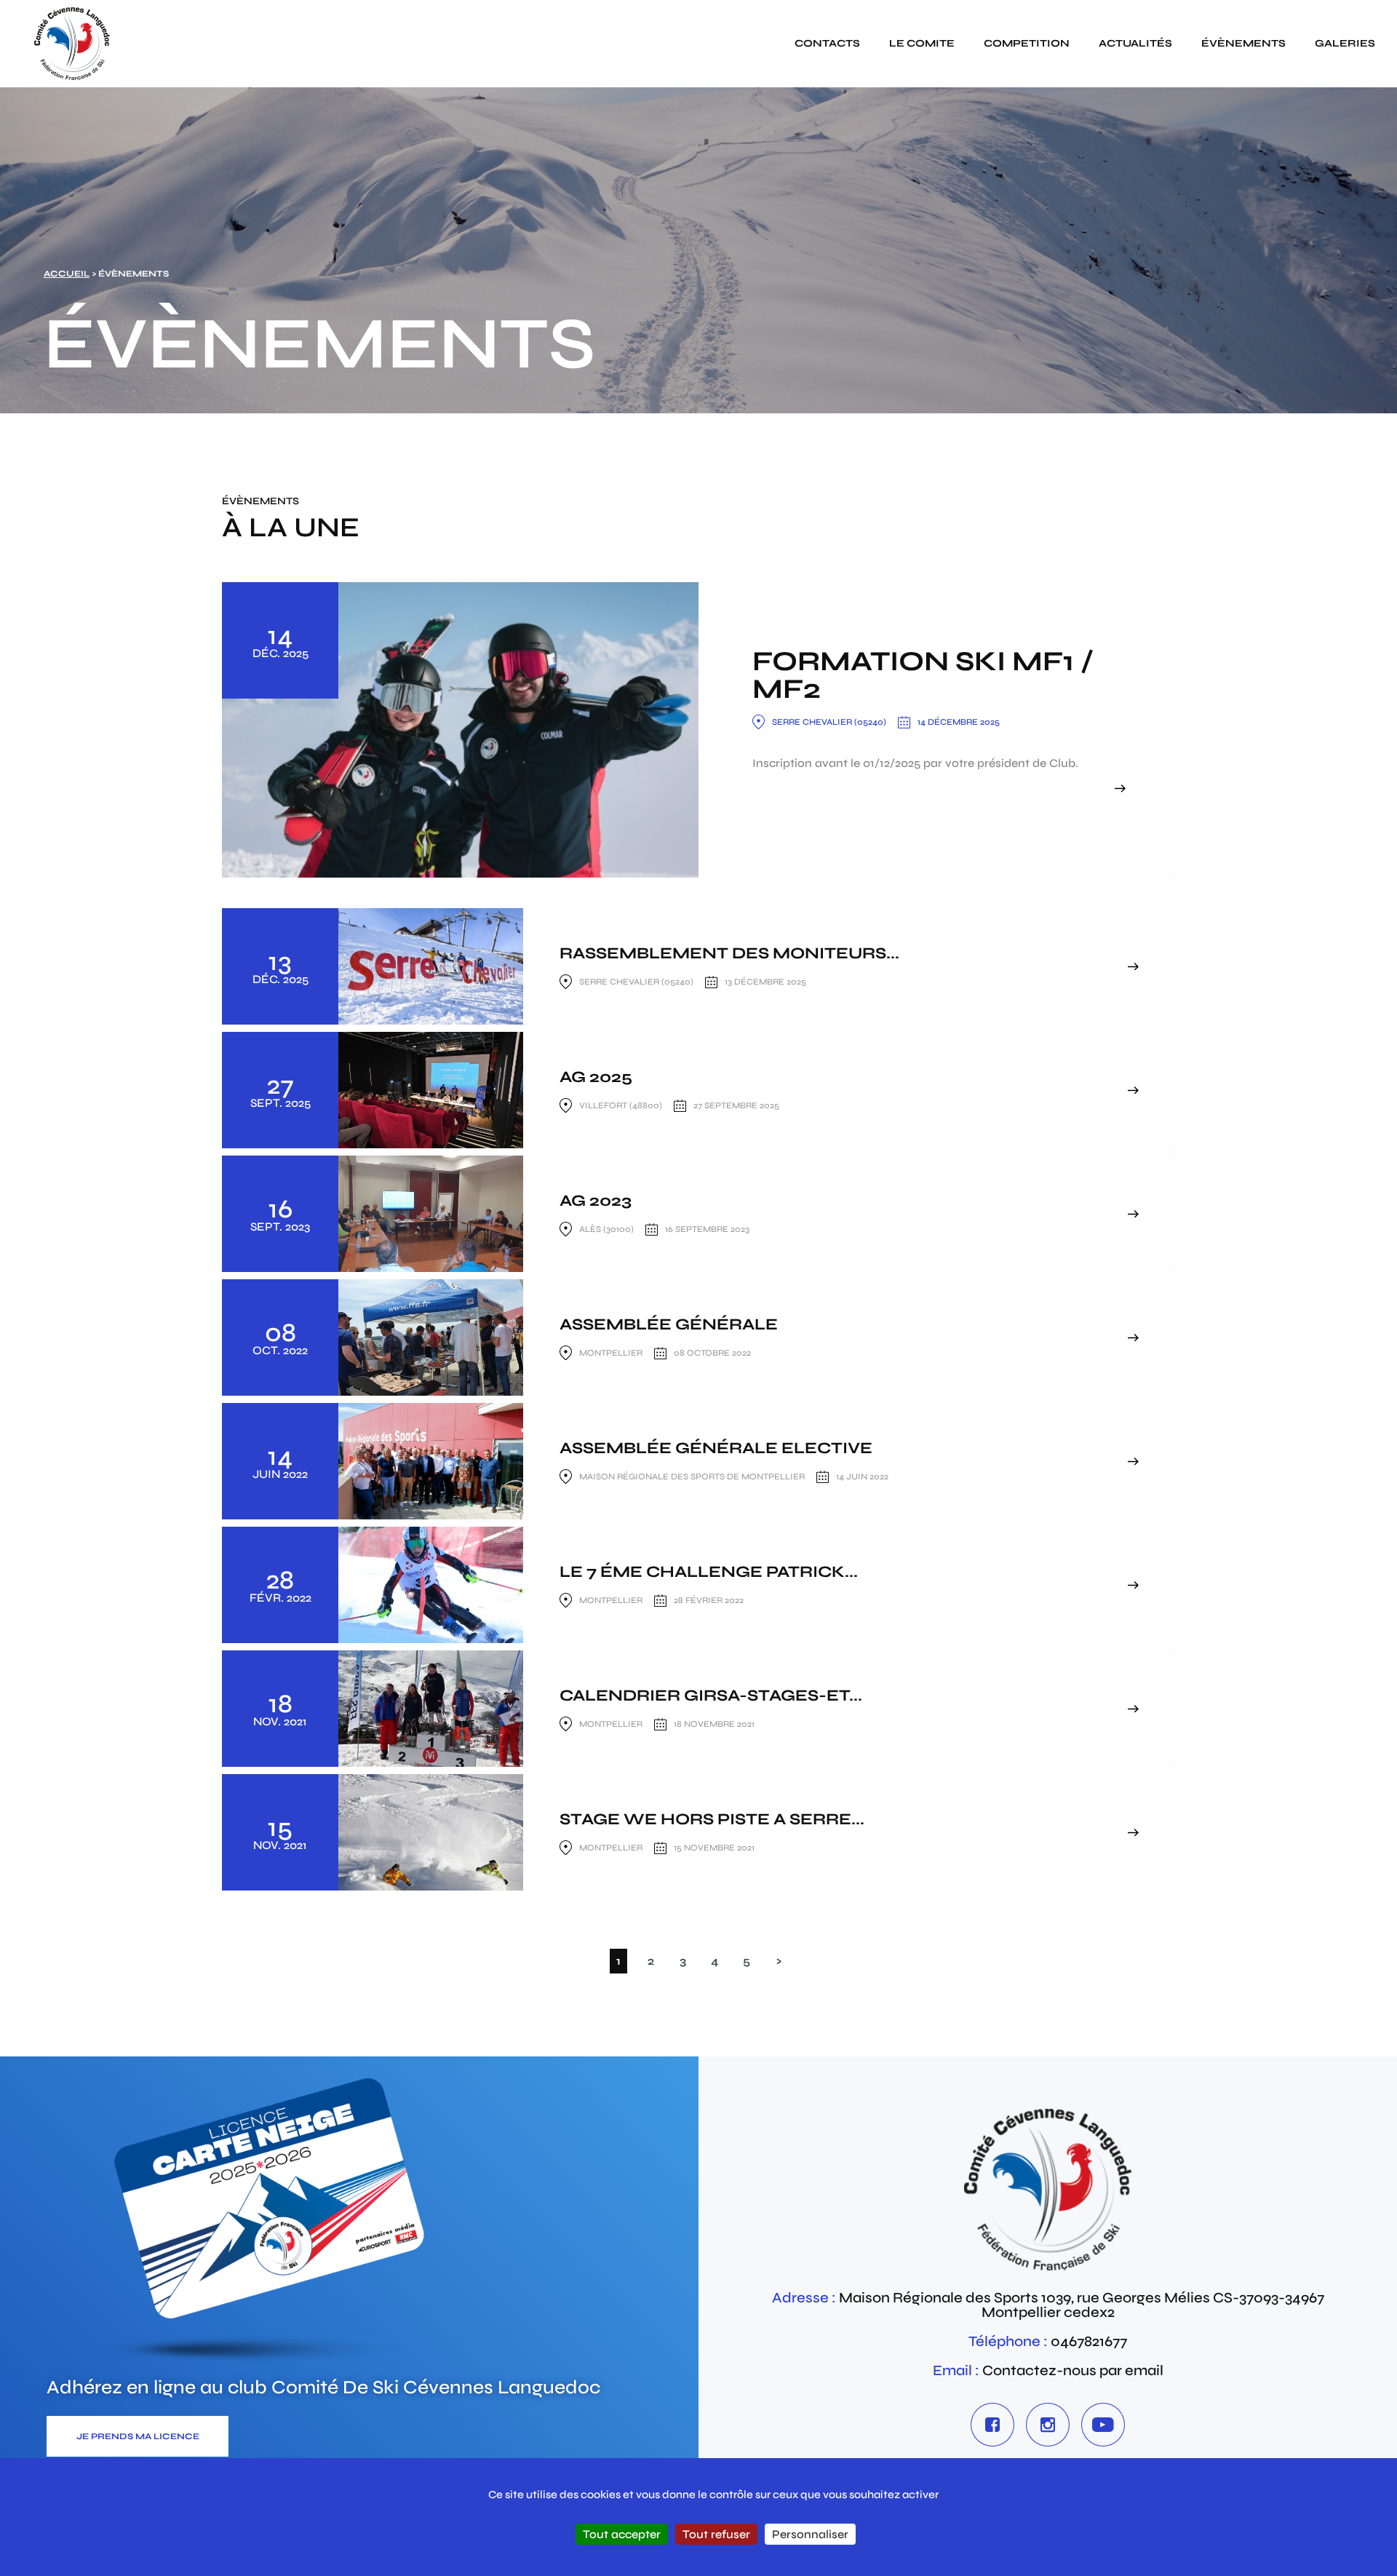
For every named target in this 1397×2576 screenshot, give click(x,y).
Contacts (827, 43)
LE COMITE (922, 43)
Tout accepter (622, 2534)
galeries (1345, 43)
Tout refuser (716, 2534)
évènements (1243, 43)
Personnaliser (810, 2534)
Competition (1027, 43)
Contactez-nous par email (1073, 2370)
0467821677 (1089, 2341)
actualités (1135, 43)
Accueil (67, 274)
